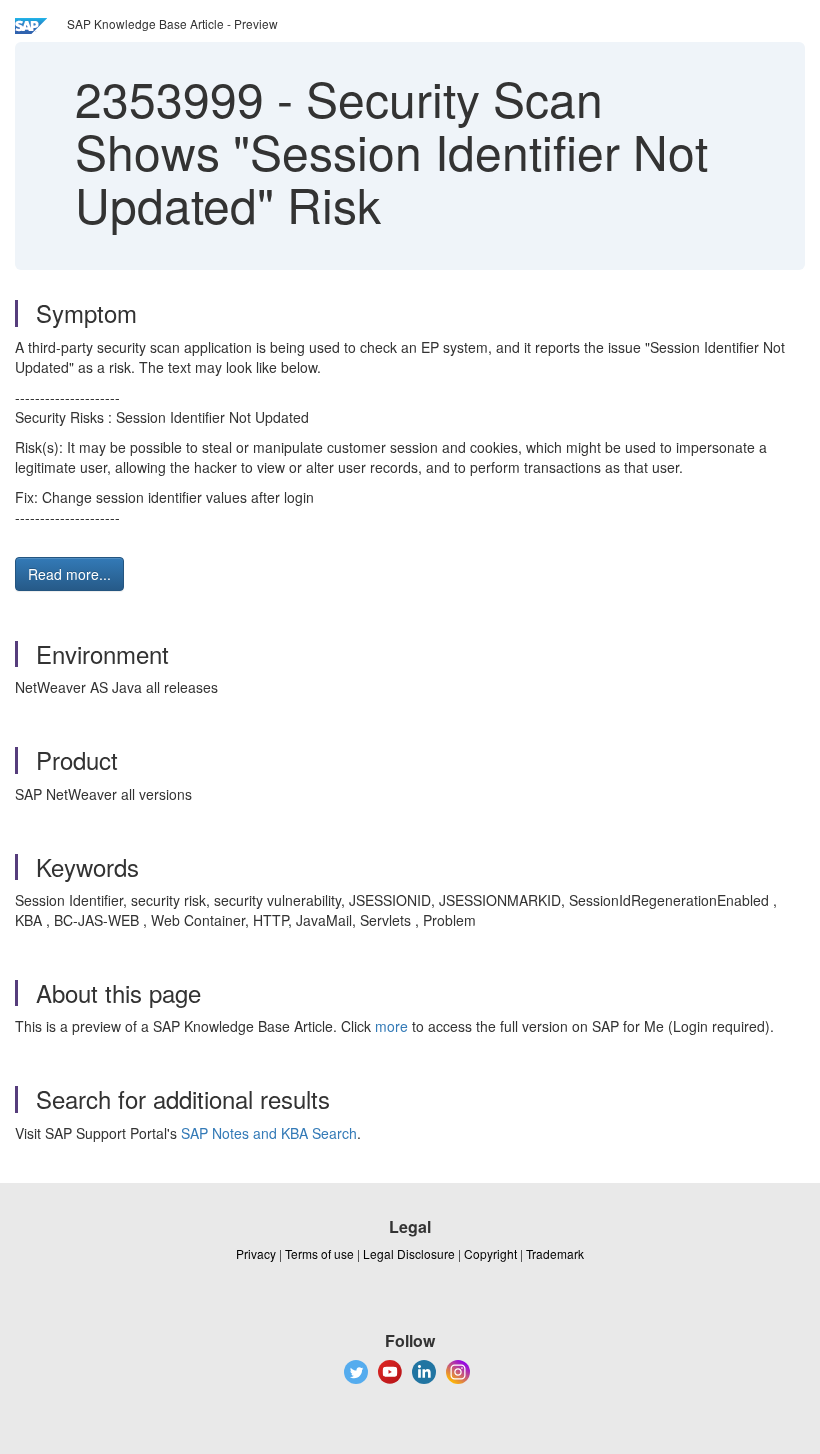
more (391, 1026)
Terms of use (319, 1253)
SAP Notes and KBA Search (269, 1133)
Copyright (490, 1253)
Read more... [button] (69, 574)
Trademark (555, 1253)
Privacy (256, 1253)
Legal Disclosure (409, 1253)
